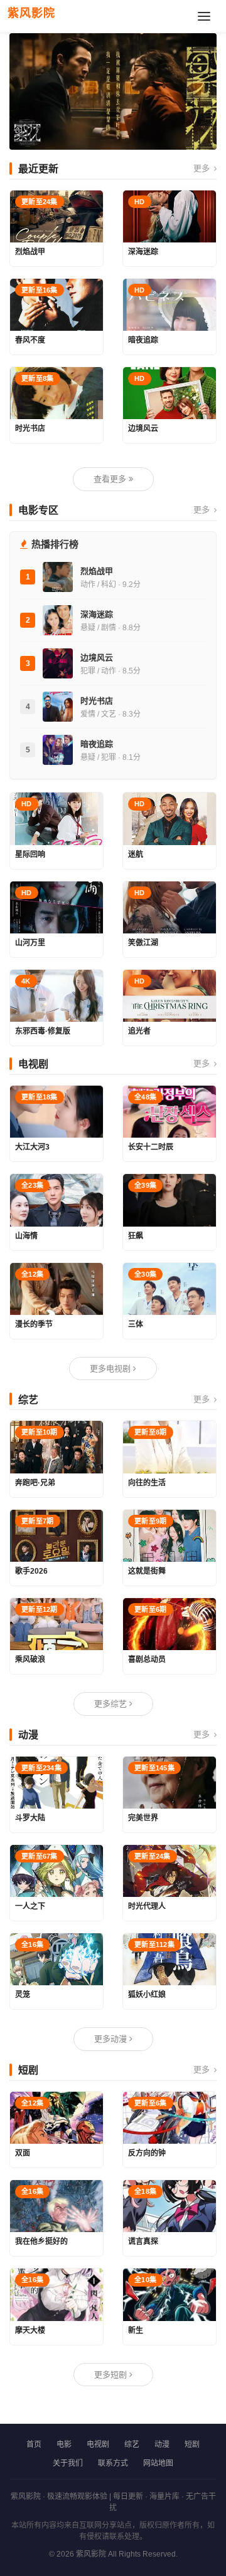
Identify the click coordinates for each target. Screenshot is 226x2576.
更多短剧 (112, 2375)
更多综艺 (112, 1704)
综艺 (132, 2444)
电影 (64, 2444)
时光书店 (97, 701)
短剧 (192, 2444)
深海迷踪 (97, 614)
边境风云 (97, 657)
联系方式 (113, 2463)
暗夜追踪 (97, 744)
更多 (203, 168)
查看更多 (111, 479)
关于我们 (68, 2463)
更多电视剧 (111, 1368)
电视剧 (98, 2444)
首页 (34, 2444)
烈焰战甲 (97, 571)
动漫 (162, 2444)
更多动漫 (112, 2039)
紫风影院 (31, 13)
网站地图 (158, 2463)
